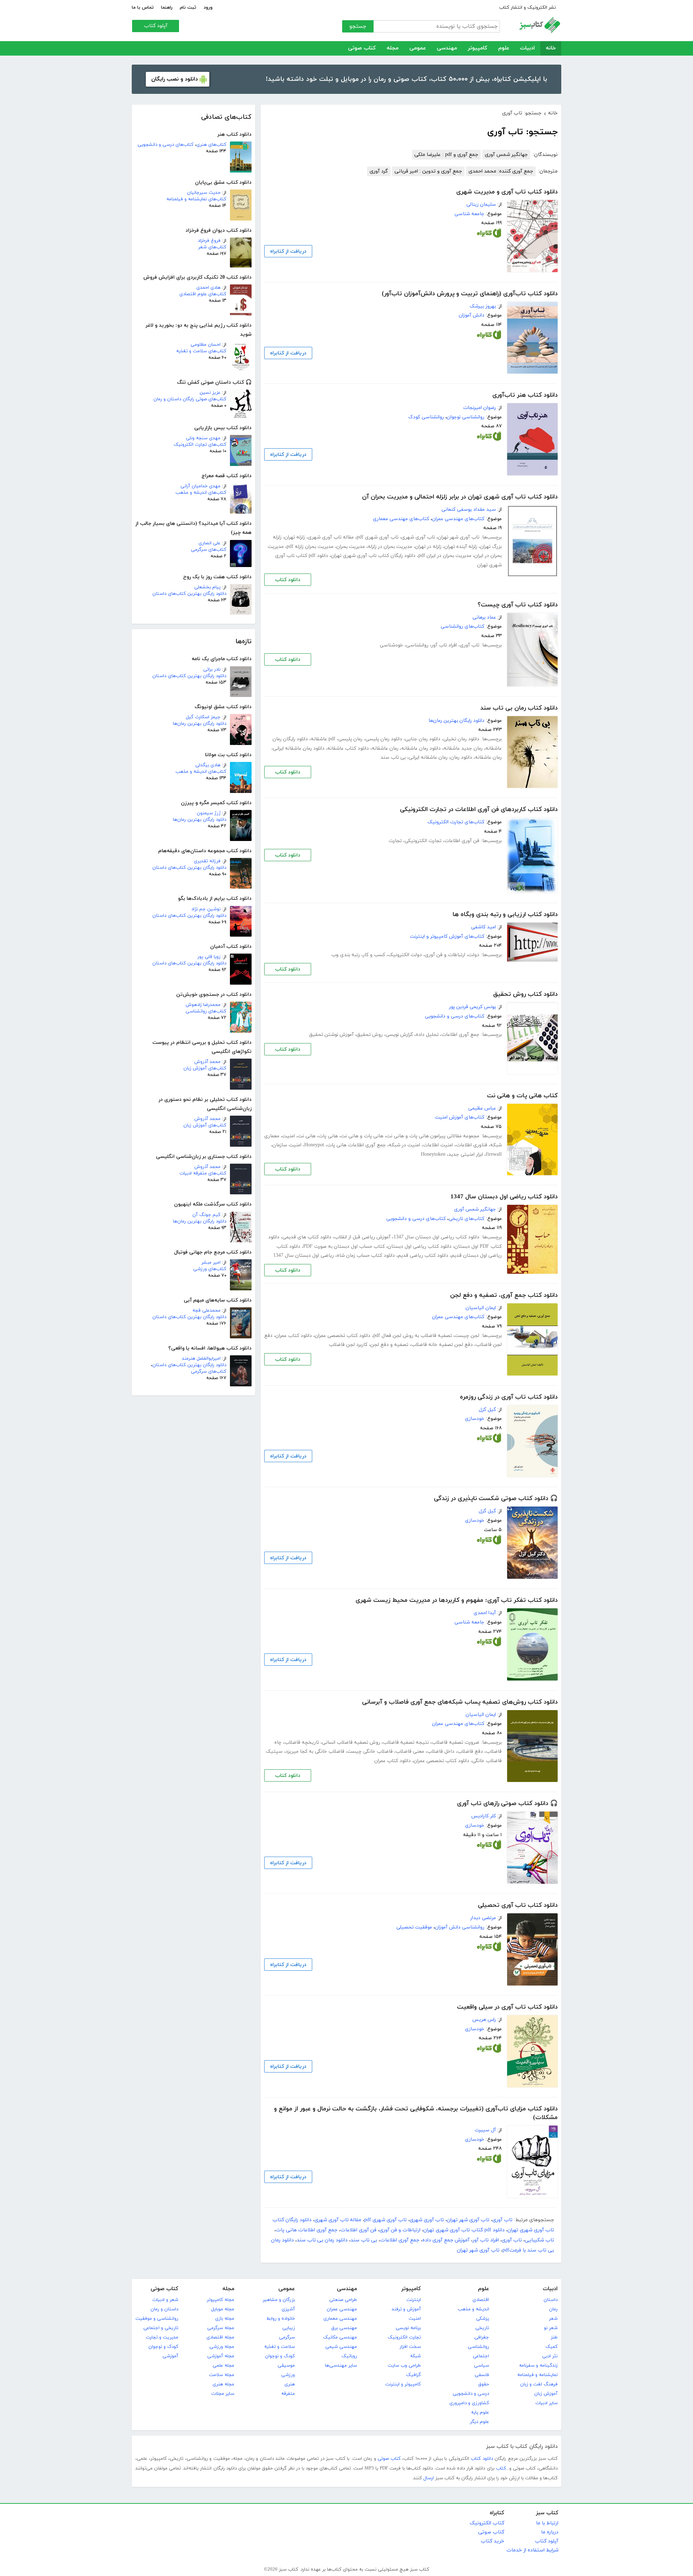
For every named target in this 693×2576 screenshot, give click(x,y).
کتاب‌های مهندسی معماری (401, 519)
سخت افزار (410, 2347)
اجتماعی (481, 2356)
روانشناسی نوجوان (466, 417)
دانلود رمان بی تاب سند (322, 2240)
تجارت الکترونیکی (423, 841)
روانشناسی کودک (426, 417)
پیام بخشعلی (207, 587)
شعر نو (551, 2328)
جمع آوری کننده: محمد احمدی (501, 171)
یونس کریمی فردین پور (472, 1007)
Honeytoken (433, 1154)
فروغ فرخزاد (209, 241)
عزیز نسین (210, 393)
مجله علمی (223, 2366)
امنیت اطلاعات (438, 1145)
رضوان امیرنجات (480, 408)
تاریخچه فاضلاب (302, 1742)
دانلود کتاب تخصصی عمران (343, 1336)
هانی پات (328, 1136)
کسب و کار (374, 955)
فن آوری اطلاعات (462, 841)
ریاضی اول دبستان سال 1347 (304, 1256)
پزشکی (483, 2319)
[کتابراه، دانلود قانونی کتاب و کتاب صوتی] (489, 235)
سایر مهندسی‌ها (341, 2366)
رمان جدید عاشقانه (463, 748)
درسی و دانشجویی (471, 2394)
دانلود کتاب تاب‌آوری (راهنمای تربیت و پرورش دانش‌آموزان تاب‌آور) (470, 294)
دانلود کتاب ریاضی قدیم (423, 1256)
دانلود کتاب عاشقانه (348, 748)
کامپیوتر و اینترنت (403, 2384)
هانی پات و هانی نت (362, 1136)
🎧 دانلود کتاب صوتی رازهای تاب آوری (507, 1804)
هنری (290, 2384)
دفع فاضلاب (470, 1751)
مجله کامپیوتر (221, 2300)
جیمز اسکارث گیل (203, 717)
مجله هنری (223, 2384)
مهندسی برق (344, 2328)
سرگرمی (287, 2337)
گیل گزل (487, 1410)
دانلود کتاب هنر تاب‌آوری (525, 395)
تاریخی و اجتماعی (161, 2328)
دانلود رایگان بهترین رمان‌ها (200, 724)
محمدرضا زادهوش (203, 1005)
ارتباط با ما (547, 2523)
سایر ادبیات (546, 2403)
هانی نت (307, 1136)
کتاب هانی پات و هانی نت (522, 1096)
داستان (551, 2300)
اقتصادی (481, 2300)
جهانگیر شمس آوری (506, 155)
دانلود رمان (461, 757)
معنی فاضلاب (410, 1751)
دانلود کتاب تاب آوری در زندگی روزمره (509, 1397)
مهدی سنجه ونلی (203, 438)
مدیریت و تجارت (162, 2337)
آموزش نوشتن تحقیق (331, 1035)
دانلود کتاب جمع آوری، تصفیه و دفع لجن (504, 1295)
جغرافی (482, 2337)
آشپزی (288, 2309)
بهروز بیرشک (483, 306)
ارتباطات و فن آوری (445, 955)
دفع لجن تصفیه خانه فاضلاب (442, 1345)
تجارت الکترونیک (404, 2337)
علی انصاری (210, 543)
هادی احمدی (208, 288)
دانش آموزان (472, 315)
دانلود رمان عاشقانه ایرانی (299, 748)
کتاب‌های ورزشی (210, 1269)
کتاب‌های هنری (211, 145)
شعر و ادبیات (165, 2300)
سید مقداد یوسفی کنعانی (469, 509)
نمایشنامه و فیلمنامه (537, 2375)
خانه (551, 48)
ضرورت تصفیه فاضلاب (456, 1742)
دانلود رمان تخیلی (461, 739)
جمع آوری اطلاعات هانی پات (356, 1145)
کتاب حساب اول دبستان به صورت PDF (344, 1246)
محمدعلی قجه (206, 1311)
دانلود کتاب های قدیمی (307, 1237)
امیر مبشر (211, 1263)
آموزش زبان (546, 2394)
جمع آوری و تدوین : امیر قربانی (428, 171)
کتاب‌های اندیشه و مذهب (201, 493)
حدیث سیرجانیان (204, 193)
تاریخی (482, 2328)
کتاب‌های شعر (212, 247)
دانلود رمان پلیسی (384, 739)
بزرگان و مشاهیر (279, 2300)
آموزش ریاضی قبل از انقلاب (362, 1237)
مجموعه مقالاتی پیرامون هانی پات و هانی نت (433, 1136)
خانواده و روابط (281, 2319)
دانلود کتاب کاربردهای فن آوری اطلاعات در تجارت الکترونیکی (479, 810)
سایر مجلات (223, 2394)
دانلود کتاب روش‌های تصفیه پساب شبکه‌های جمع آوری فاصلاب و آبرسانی (460, 1702)
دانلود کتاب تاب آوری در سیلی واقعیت (507, 2007)
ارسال (429, 2478)
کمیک (552, 2347)
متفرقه (288, 2394)
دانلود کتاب (288, 580)
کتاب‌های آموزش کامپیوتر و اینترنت (447, 936)
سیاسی (481, 2366)
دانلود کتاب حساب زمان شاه (366, 1256)
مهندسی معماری (340, 2319)
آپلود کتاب (156, 26)
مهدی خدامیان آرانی (201, 486)
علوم (504, 48)
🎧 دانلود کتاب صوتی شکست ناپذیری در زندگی (496, 1499)
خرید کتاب (492, 2541)
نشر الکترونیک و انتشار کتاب (528, 8)
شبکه (415, 2356)
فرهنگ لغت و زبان (539, 2384)
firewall (494, 1154)
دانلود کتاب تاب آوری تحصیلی (518, 1905)
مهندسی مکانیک (340, 2337)
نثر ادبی (550, 2356)
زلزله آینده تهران (461, 547)
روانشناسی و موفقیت (157, 2319)
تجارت (395, 841)
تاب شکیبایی (539, 2240)
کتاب (501, 2468)
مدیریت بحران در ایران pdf (445, 556)
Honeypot (314, 1145)
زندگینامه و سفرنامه (538, 2366)
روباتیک (349, 2356)
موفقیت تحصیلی (414, 1927)
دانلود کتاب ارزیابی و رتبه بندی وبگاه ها (505, 915)
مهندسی (447, 48)
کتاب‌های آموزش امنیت (460, 1117)
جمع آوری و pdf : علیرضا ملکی (446, 155)
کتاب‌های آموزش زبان (205, 1068)
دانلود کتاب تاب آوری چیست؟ (518, 605)
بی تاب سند (393, 757)
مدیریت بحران (351, 547)
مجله (393, 48)
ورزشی (288, 2375)
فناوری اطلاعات (472, 1145)
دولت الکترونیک (405, 955)
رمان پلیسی (350, 739)
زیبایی (289, 2328)
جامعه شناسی (469, 214)
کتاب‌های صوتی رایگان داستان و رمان (190, 399)
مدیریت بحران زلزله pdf (310, 547)
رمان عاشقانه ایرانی (428, 757)
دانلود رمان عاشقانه (421, 748)
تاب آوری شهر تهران (459, 537)
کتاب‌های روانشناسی (206, 1011)
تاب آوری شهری (418, 537)
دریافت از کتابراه (288, 251)
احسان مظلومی (206, 345)
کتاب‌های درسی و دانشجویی (165, 145)
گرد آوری (379, 171)
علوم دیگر (480, 2422)
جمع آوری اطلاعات (460, 1035)
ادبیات (528, 48)
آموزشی (170, 2356)
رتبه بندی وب (346, 955)
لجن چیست (467, 1336)
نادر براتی (212, 670)
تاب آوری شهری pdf (378, 537)
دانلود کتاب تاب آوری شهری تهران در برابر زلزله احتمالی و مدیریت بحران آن (460, 497)
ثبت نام (188, 8)
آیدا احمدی (485, 1613)
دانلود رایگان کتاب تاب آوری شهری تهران (373, 556)
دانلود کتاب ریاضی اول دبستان (420, 1246)
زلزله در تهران (428, 547)
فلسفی (482, 2375)
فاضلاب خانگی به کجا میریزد (315, 1751)
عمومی (418, 48)
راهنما (167, 8)
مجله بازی (225, 2319)
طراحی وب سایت (404, 2366)
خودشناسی (391, 645)
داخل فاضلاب (441, 1751)
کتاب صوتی (362, 48)
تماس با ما (143, 8)
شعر (553, 2319)
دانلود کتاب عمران (294, 1336)
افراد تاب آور (444, 645)
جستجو (358, 27)
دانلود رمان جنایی (423, 739)
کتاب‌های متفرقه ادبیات (203, 1173)
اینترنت (414, 2300)
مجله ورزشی (222, 2347)
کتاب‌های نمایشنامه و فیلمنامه (196, 199)
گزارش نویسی (399, 1035)
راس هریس (484, 2020)
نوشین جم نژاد (206, 909)
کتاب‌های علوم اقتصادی (203, 294)
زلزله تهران (295, 537)
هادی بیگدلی (208, 765)
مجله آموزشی (221, 2356)
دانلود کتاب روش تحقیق (525, 994)
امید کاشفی (483, 927)
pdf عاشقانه (323, 739)
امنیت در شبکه (404, 1145)
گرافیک (413, 2375)
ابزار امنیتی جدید (466, 1154)
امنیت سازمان (287, 1145)
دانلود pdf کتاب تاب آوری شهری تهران (464, 2230)
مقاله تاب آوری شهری (331, 537)
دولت (474, 955)
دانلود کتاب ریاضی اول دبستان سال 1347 (504, 1197)
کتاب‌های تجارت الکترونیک (200, 445)
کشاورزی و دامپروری (469, 2403)
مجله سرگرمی (221, 2328)
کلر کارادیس (484, 1816)
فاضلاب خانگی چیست (370, 1751)
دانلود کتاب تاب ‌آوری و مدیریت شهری (507, 192)
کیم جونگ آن (206, 1215)
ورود (208, 8)
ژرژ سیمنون (209, 813)
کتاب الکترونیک (487, 2523)
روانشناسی (417, 645)
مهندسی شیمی (341, 2347)
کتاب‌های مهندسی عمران (458, 519)
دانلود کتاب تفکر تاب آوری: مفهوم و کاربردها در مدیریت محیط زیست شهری (457, 1600)
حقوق (484, 2384)
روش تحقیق (370, 1035)
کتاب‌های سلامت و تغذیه (201, 351)
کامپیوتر (478, 48)
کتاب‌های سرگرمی (209, 550)
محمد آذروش (207, 1062)
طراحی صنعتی (343, 2300)
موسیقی (286, 2366)
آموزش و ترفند (406, 2309)
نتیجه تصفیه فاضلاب (406, 1742)
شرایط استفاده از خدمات (532, 2550)
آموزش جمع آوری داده (446, 2240)
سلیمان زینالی (481, 204)
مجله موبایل (223, 2309)
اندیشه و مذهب (473, 2309)
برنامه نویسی (408, 2328)
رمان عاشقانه (385, 748)
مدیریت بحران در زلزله (390, 547)
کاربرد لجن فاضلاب (348, 1345)
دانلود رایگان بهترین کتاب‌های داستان (189, 594)
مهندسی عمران (342, 2309)
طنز (554, 2337)
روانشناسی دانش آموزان (460, 1927)
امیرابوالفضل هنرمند (201, 1359)
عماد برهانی (484, 617)
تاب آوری (470, 645)
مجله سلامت (222, 2375)
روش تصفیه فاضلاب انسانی (351, 1742)
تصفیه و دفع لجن (389, 1345)
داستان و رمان (164, 2309)
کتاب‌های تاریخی (467, 1219)
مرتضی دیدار (483, 1918)
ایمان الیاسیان (481, 1308)
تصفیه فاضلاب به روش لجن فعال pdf (413, 1336)
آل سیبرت (485, 2130)
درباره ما (550, 2532)
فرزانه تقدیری (207, 861)
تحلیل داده (427, 1035)
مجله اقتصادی (220, 2337)
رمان (553, 2309)
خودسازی (475, 1419)
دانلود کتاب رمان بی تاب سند (519, 708)
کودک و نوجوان (280, 2356)
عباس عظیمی (482, 1108)
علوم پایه (480, 2412)
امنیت (289, 1136)
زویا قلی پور (209, 957)
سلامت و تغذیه (280, 2347)
